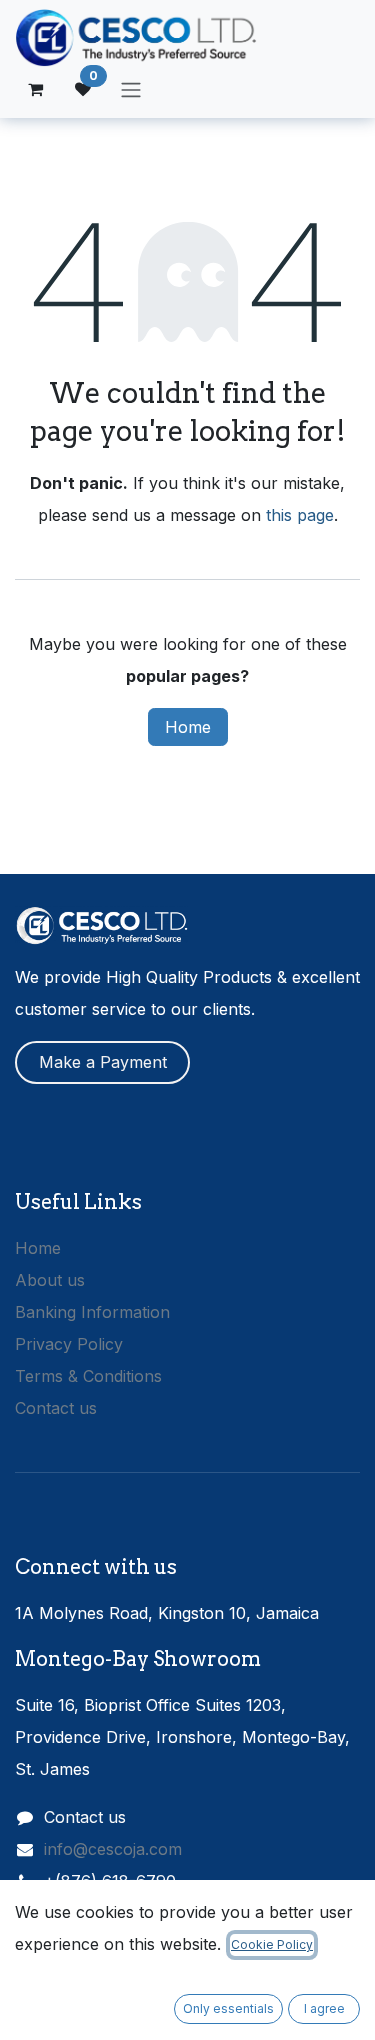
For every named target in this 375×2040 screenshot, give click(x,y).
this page (300, 515)
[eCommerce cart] (35, 89)
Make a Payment (103, 1062)
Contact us (56, 1408)
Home (188, 727)
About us (50, 1280)
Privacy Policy (69, 1344)
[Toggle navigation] (131, 89)
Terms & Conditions (88, 1376)
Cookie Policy (272, 1944)
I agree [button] (324, 2008)
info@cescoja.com (113, 1849)
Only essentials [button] (228, 2008)
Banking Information (92, 1312)
